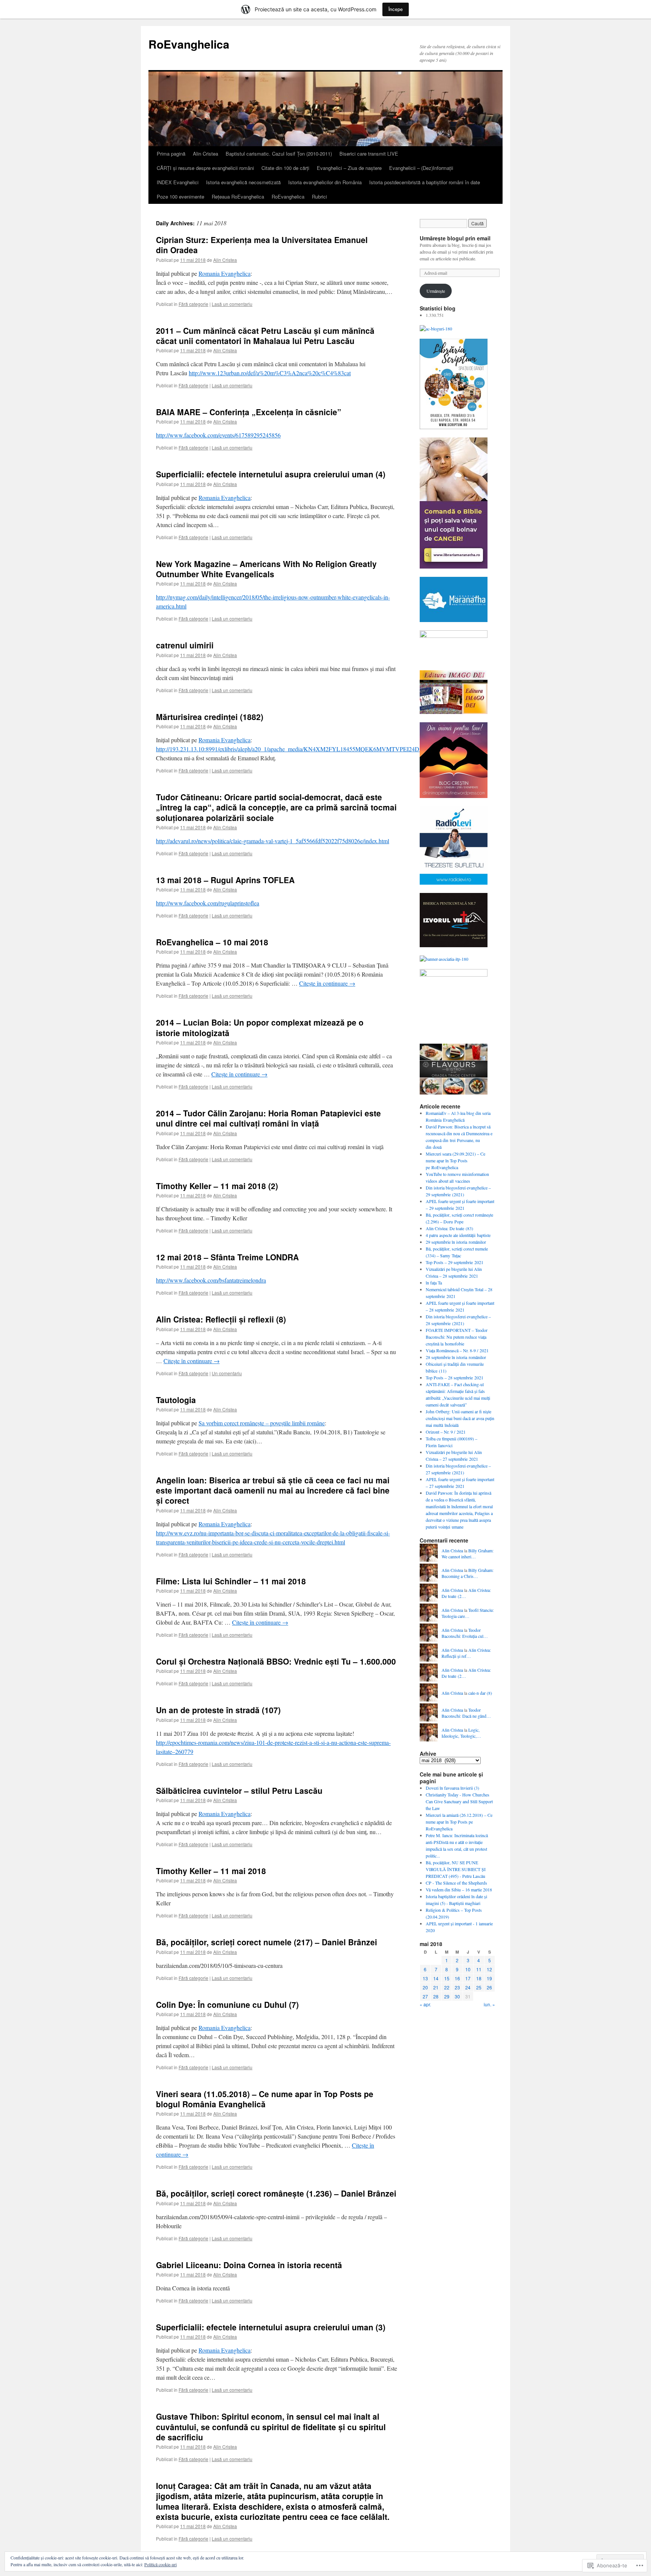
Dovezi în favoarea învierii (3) (452, 1788)
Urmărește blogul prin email (455, 238)
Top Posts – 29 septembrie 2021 (455, 1262)
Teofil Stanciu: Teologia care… (468, 1613)
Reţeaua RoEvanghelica (238, 196)
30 (457, 1996)
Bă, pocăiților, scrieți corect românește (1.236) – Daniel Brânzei (276, 2193)
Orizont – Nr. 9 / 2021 (446, 1432)
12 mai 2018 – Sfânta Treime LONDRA (227, 1257)
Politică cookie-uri (160, 2564)
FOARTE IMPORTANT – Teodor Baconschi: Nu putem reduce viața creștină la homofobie (457, 1337)
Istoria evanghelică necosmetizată (243, 182)
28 (436, 1996)
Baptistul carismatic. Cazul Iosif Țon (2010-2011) (279, 154)
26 (489, 1987)
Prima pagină (171, 154)
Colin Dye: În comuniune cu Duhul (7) (227, 2004)
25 (479, 1987)
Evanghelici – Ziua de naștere (349, 168)
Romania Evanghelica (225, 273)
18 (479, 1978)
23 (457, 1987)
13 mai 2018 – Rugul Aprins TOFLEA (225, 880)
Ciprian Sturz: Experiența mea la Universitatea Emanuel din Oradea (262, 245)
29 (447, 1996)
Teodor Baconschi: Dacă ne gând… (466, 1713)
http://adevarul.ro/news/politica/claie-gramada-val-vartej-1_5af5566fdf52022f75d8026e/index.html (273, 841)
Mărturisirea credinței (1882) (210, 717)
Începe (396, 9)
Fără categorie (193, 304)
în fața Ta (434, 1283)
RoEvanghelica (189, 44)
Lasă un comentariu (232, 304)
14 (436, 1978)
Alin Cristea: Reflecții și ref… (466, 1653)
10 (468, 1969)
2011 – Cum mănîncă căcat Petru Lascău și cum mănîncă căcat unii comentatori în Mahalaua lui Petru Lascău (265, 336)
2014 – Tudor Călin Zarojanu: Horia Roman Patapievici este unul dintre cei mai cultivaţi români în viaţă (268, 1118)
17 (468, 1978)
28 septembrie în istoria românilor (456, 1357)
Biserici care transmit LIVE (369, 154)
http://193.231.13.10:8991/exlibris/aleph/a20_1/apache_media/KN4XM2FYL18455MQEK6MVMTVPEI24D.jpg (292, 749)
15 (447, 1978)
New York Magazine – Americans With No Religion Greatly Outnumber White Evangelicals (266, 569)
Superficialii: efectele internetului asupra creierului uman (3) (271, 2327)
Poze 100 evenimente (180, 196)
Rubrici (319, 196)
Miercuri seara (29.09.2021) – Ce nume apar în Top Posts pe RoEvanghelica (455, 1160)
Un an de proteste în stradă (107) (218, 1710)
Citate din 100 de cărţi (285, 168)
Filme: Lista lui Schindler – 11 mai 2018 (231, 1581)
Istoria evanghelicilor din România (325, 182)
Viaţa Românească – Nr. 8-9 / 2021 (457, 1350)
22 (447, 1987)
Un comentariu (227, 1373)
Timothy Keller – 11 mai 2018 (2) (217, 1186)
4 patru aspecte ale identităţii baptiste (458, 1235)
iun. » (489, 2004)
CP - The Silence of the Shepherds (456, 1883)
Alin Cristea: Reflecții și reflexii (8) (221, 1319)
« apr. (425, 2004)
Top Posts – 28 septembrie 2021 (455, 1377)
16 (457, 1978)
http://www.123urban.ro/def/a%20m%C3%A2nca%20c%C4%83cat (270, 373)
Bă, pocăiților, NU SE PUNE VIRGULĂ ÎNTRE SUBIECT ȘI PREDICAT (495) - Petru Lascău (456, 1869)
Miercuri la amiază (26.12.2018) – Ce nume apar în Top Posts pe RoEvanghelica (459, 1822)
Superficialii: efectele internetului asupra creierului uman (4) (271, 474)
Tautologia (176, 1400)
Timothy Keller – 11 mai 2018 (211, 1871)
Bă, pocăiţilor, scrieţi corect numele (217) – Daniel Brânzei (267, 1942)
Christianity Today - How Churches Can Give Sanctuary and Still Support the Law (459, 1801)
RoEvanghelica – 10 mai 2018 (212, 942)
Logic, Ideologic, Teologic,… (461, 1733)
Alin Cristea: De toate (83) (449, 1228)
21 (436, 1987)
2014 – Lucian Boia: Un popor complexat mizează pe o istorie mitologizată (260, 1027)
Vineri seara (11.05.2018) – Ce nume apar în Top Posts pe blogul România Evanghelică (265, 2099)
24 (468, 1987)
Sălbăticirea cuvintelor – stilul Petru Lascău (239, 1790)
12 (489, 1969)
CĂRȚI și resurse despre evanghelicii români (205, 168)
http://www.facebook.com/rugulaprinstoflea (208, 903)
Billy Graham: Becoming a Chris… (468, 1573)
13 (425, 1978)
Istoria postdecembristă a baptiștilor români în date (425, 182)
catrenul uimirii (185, 645)
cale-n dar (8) (480, 1693)
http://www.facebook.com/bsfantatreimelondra (211, 1280)
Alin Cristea (206, 154)
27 (425, 1996)
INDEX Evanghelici (178, 182)
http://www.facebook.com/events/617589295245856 (218, 435)
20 (425, 1987)
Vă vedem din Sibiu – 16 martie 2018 (459, 1890)
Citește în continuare (327, 983)
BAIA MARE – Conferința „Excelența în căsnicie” (249, 412)
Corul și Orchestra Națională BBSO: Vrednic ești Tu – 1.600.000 (276, 1661)
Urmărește (436, 291)
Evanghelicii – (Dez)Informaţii (421, 168)
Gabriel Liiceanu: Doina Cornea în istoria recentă (249, 2265)
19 (489, 1978)
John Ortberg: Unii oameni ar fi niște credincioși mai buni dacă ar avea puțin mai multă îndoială (460, 1418)
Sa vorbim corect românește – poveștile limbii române (262, 1423)
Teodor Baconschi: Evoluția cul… (465, 1633)
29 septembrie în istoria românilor (456, 1242)
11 (479, 1969)
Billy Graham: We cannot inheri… (468, 1554)
